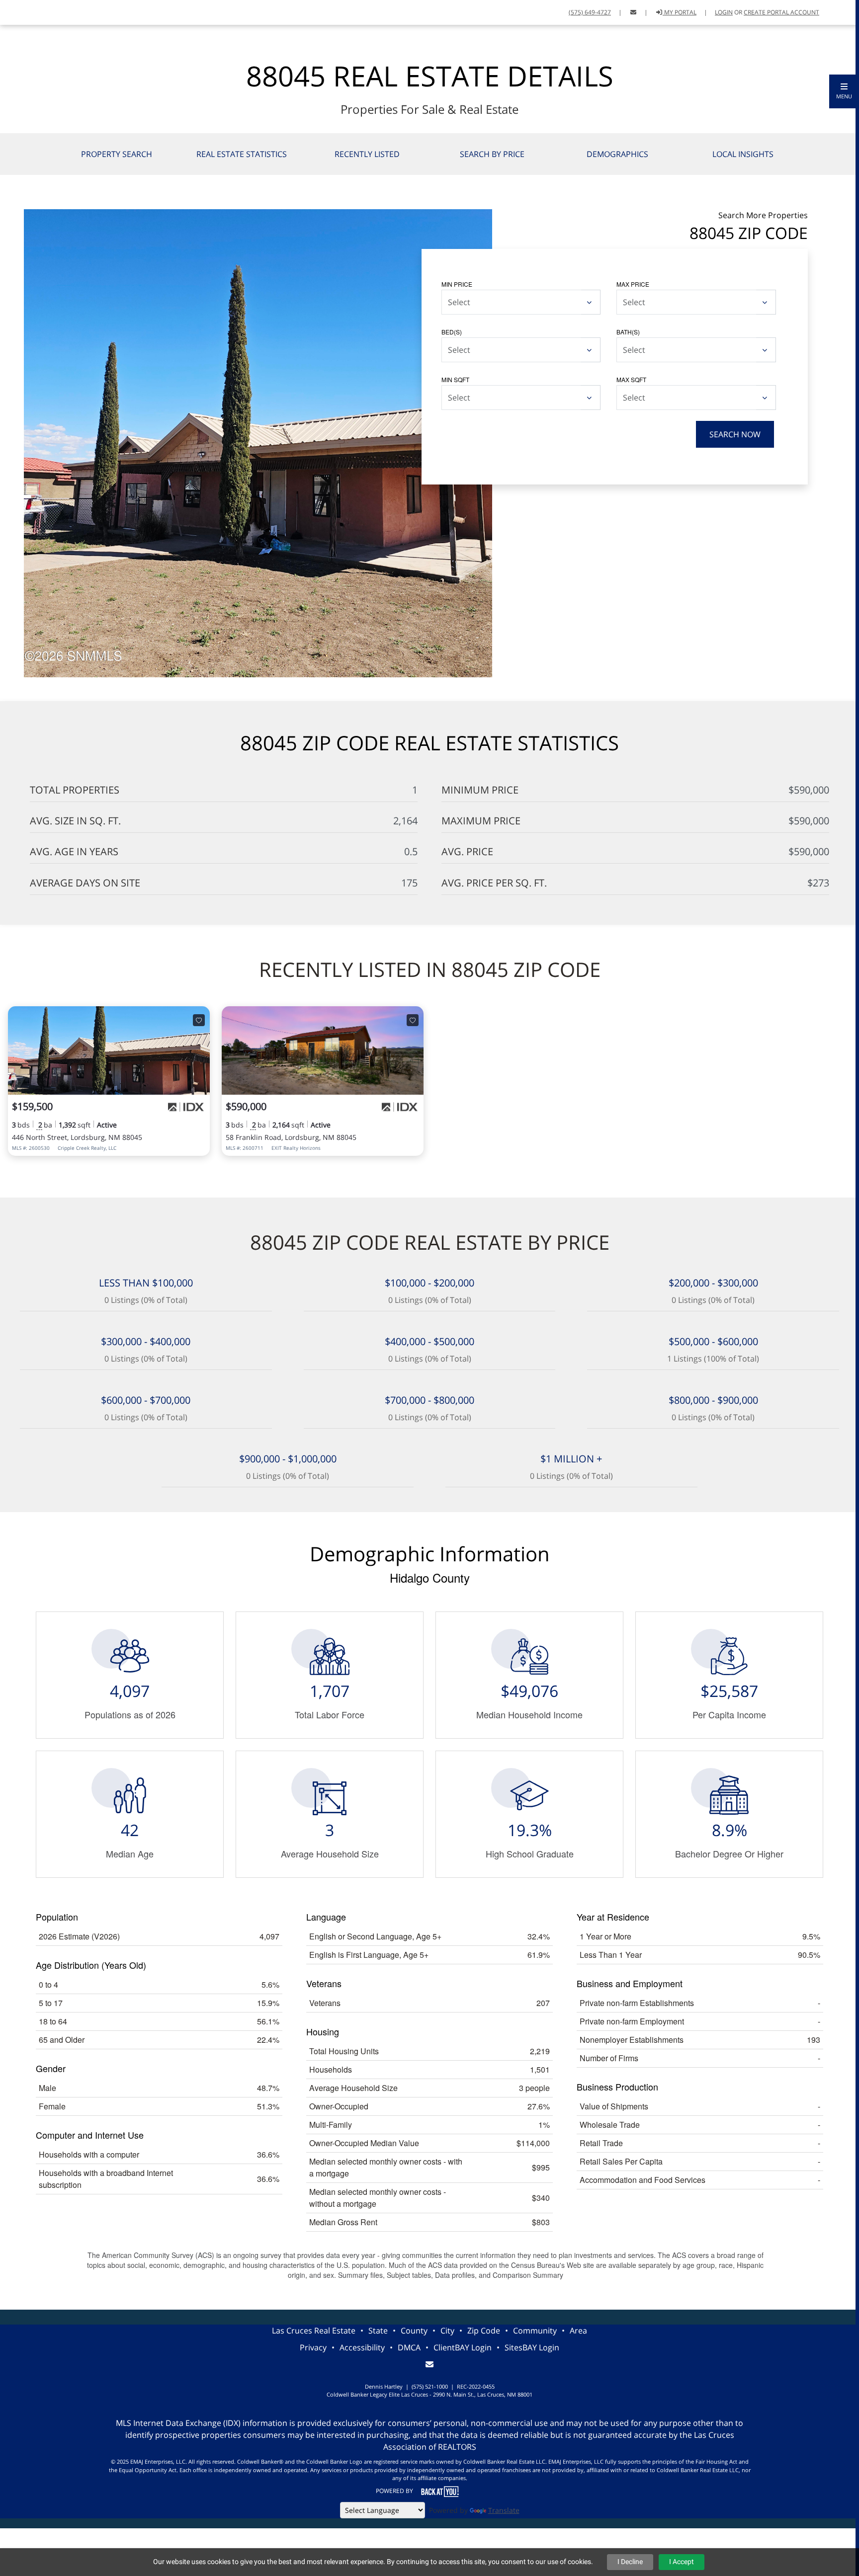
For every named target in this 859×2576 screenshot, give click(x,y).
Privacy (313, 2347)
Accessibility (362, 2347)
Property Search (117, 154)
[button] (844, 91)
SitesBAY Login (532, 2347)
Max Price (633, 284)
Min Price (457, 284)
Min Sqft (455, 379)
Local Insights (743, 154)
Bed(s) (452, 332)
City (447, 2331)
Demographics (617, 154)
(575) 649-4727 (590, 12)
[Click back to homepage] (12, 11)
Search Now (735, 434)
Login (724, 12)
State (378, 2331)
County (414, 2331)
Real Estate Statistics (242, 154)
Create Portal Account (781, 12)
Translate (504, 2510)
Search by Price (492, 154)
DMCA (409, 2347)
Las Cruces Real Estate (314, 2331)
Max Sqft (631, 379)
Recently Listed (367, 154)
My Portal (680, 12)
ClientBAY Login (463, 2347)
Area (578, 2331)
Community (535, 2331)
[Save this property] (199, 1020)
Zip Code (484, 2331)
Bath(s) (628, 332)
